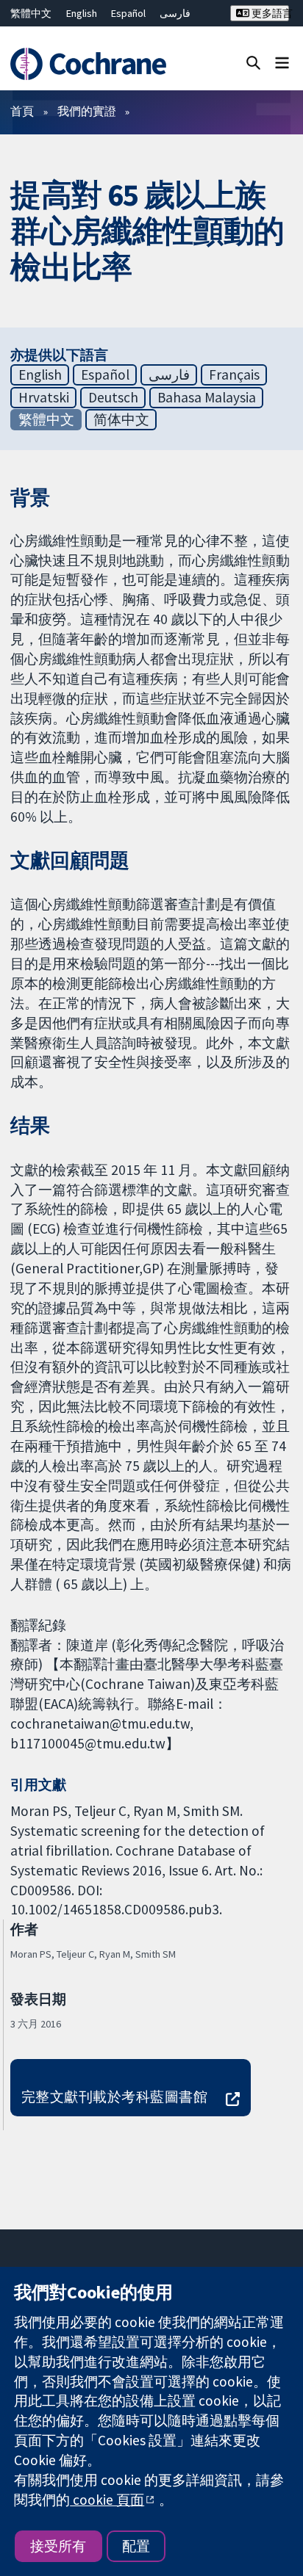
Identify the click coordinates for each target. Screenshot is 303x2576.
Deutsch (113, 397)
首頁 (22, 111)
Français (234, 375)
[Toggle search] (253, 62)
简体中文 (121, 419)
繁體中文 (31, 13)
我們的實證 (87, 111)
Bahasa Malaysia (207, 397)
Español (128, 13)
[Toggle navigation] (282, 62)
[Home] (90, 64)
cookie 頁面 (107, 2500)
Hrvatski (44, 397)
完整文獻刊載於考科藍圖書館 (114, 2096)
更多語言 (269, 13)
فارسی (175, 13)
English (82, 13)
